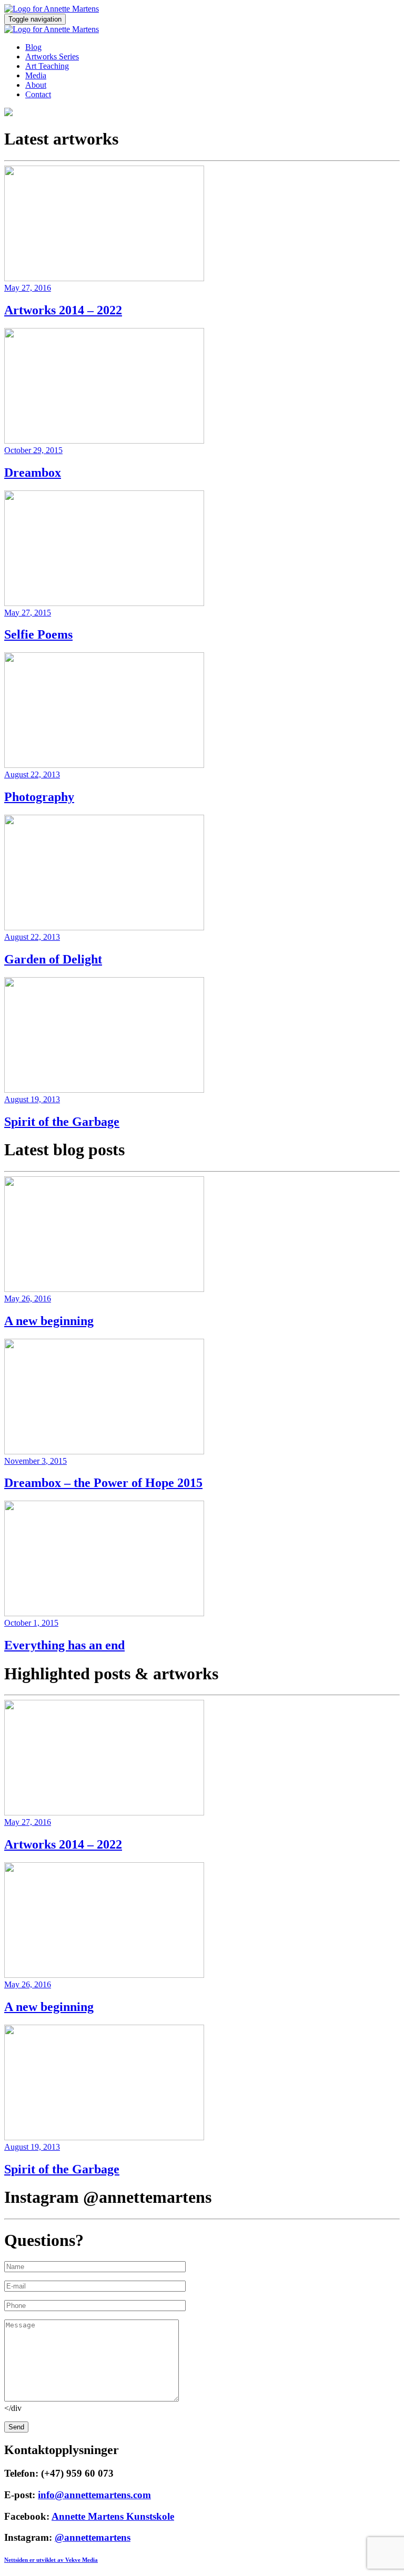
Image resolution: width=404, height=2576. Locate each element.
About (36, 85)
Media (36, 75)
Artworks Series (52, 57)
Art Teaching (47, 66)
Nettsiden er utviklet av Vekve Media (51, 2560)
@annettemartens (93, 2537)
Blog (33, 47)
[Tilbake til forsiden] (52, 9)
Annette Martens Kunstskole (113, 2516)
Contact (38, 94)
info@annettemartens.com (94, 2495)
